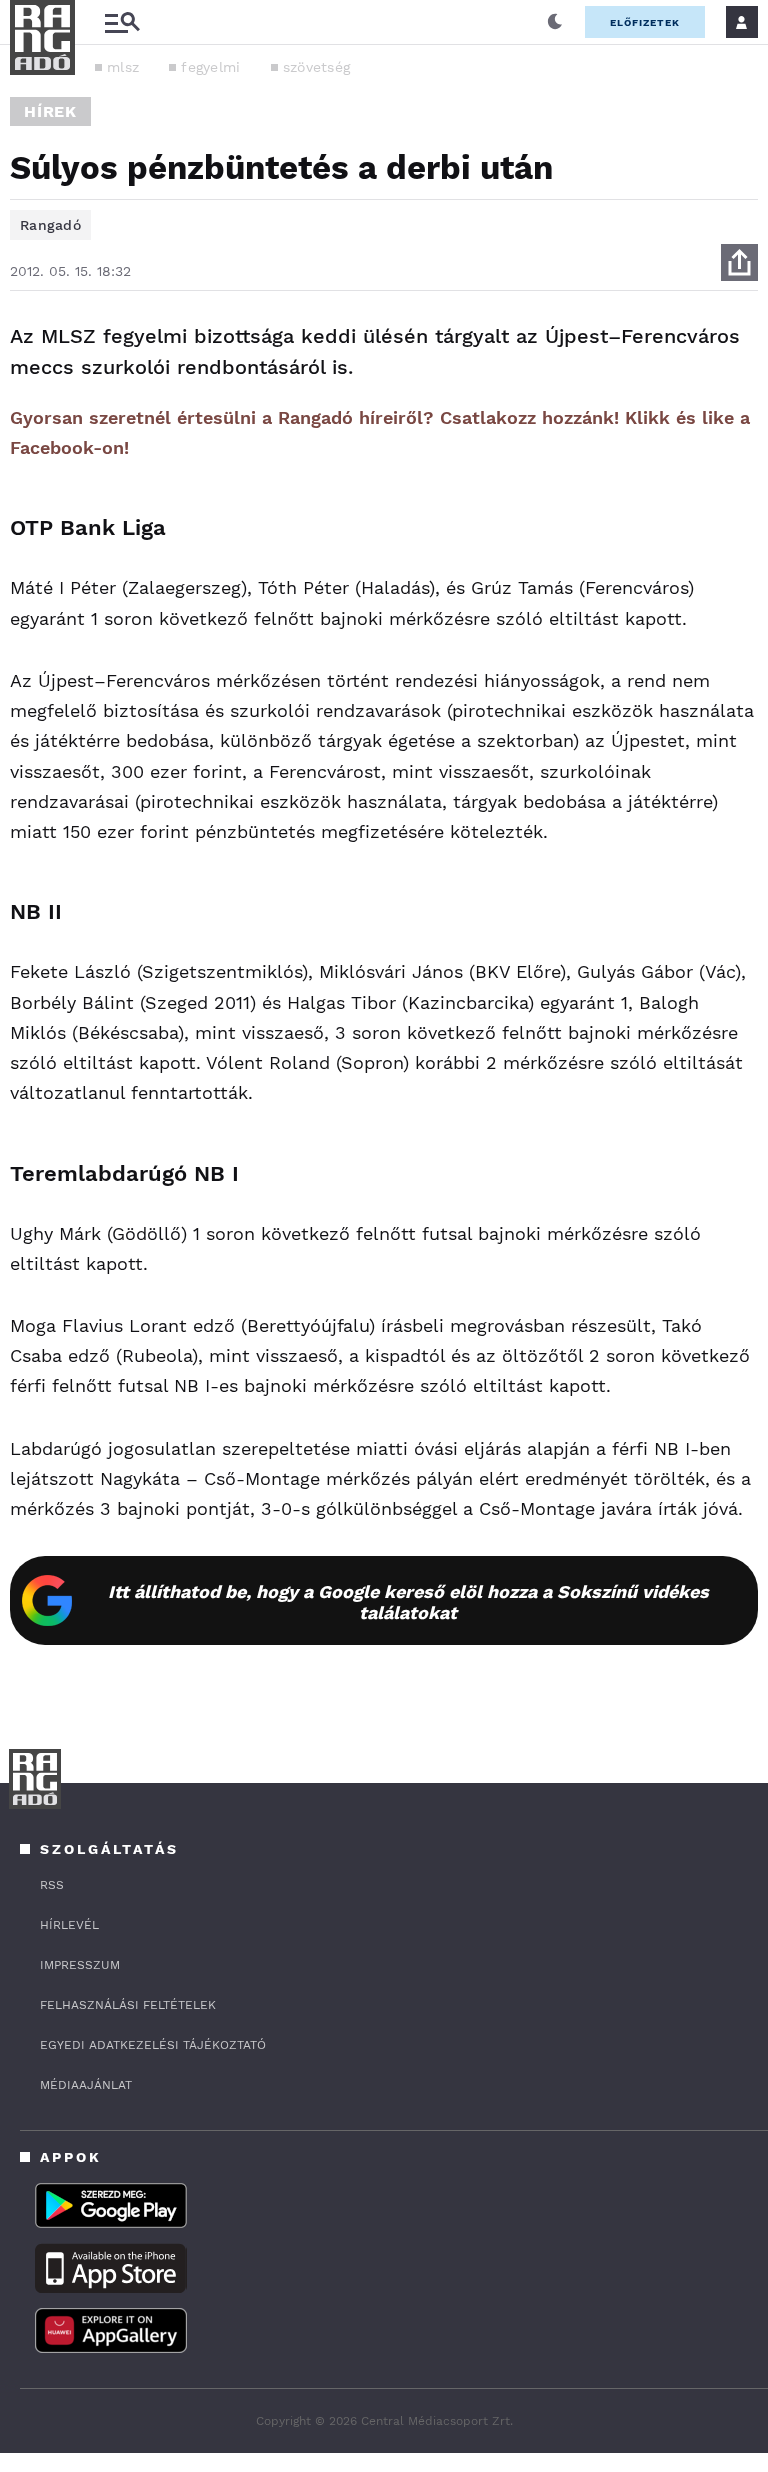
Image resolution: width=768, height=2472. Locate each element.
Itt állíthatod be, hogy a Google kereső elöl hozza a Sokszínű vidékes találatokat (408, 1602)
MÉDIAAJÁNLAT (86, 2085)
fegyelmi (210, 67)
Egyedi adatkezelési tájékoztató (153, 2045)
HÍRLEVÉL (69, 1925)
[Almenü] (122, 22)
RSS (52, 1885)
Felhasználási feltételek (128, 2005)
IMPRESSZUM (80, 1965)
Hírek (50, 111)
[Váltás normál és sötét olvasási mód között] (555, 22)
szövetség (317, 67)
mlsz (123, 67)
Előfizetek (645, 22)
